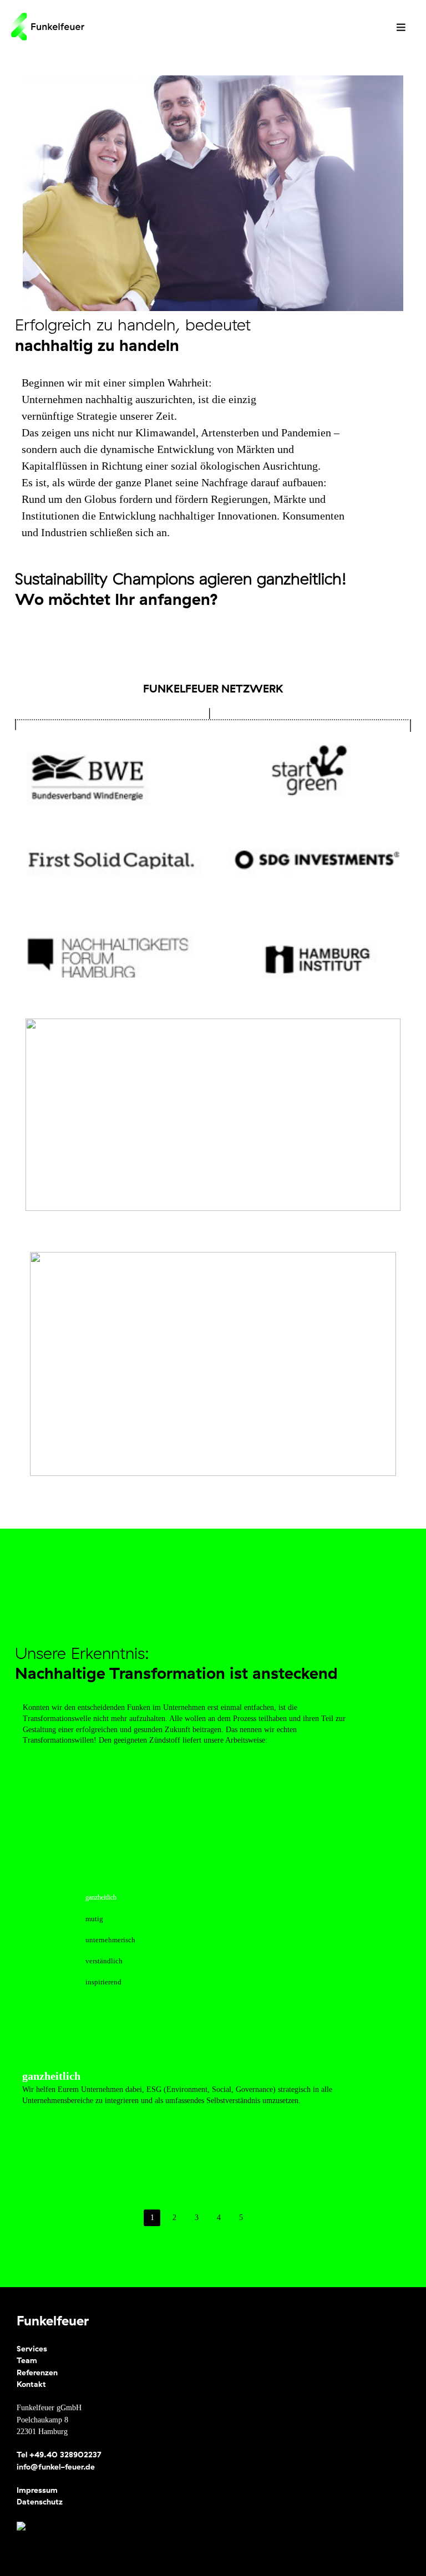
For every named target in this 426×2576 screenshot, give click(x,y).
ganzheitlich (101, 1897)
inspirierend (103, 1982)
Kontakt (31, 2384)
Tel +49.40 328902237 (59, 2455)
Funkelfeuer (53, 2320)
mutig (94, 1919)
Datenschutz (40, 2502)
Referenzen (37, 2373)
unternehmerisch (110, 1940)
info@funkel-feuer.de (56, 2467)
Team (27, 2360)
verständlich (104, 1961)
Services (32, 2349)
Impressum (37, 2490)
